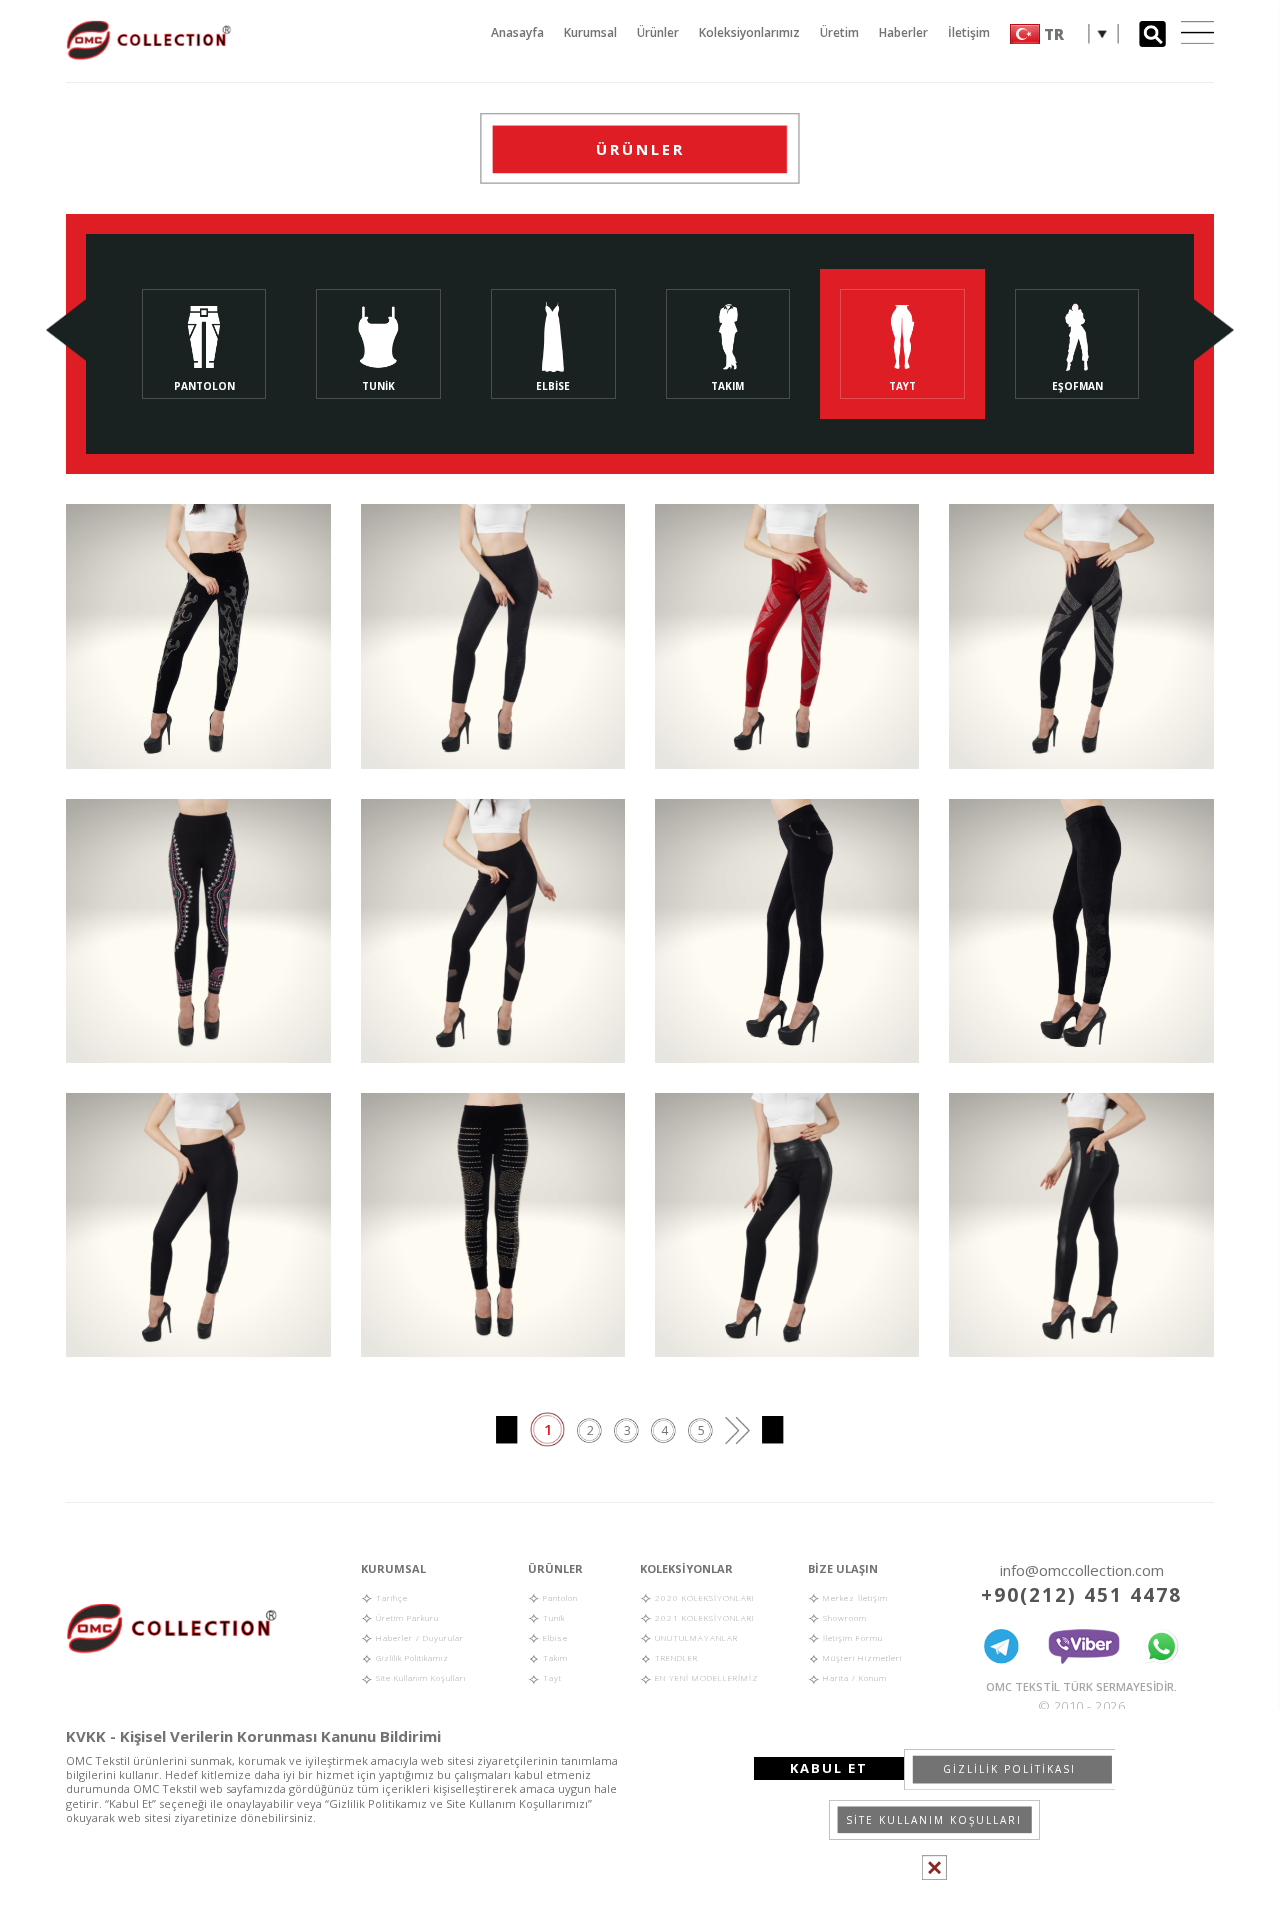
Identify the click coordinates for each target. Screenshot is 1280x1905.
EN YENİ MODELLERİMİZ (705, 1677)
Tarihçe (390, 1597)
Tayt (551, 1677)
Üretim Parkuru (406, 1617)
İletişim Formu (851, 1637)
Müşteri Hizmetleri (861, 1657)
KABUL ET (829, 1768)
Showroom (843, 1617)
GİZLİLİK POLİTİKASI (1009, 1769)
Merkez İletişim (854, 1597)
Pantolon (559, 1597)
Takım (554, 1657)
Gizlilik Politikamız (411, 1657)
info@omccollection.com (1082, 1570)
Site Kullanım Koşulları (419, 1677)
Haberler (903, 32)
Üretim (839, 32)
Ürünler (658, 32)
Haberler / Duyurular (418, 1637)
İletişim (969, 32)
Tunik (552, 1617)
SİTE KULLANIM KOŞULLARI (934, 1820)
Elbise (554, 1637)
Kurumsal (590, 32)
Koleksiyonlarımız (749, 32)
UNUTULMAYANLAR (695, 1637)
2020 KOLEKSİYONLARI (703, 1597)
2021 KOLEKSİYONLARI (703, 1617)
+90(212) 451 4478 (1081, 1595)
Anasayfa (517, 32)
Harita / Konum (853, 1677)
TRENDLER (675, 1657)
